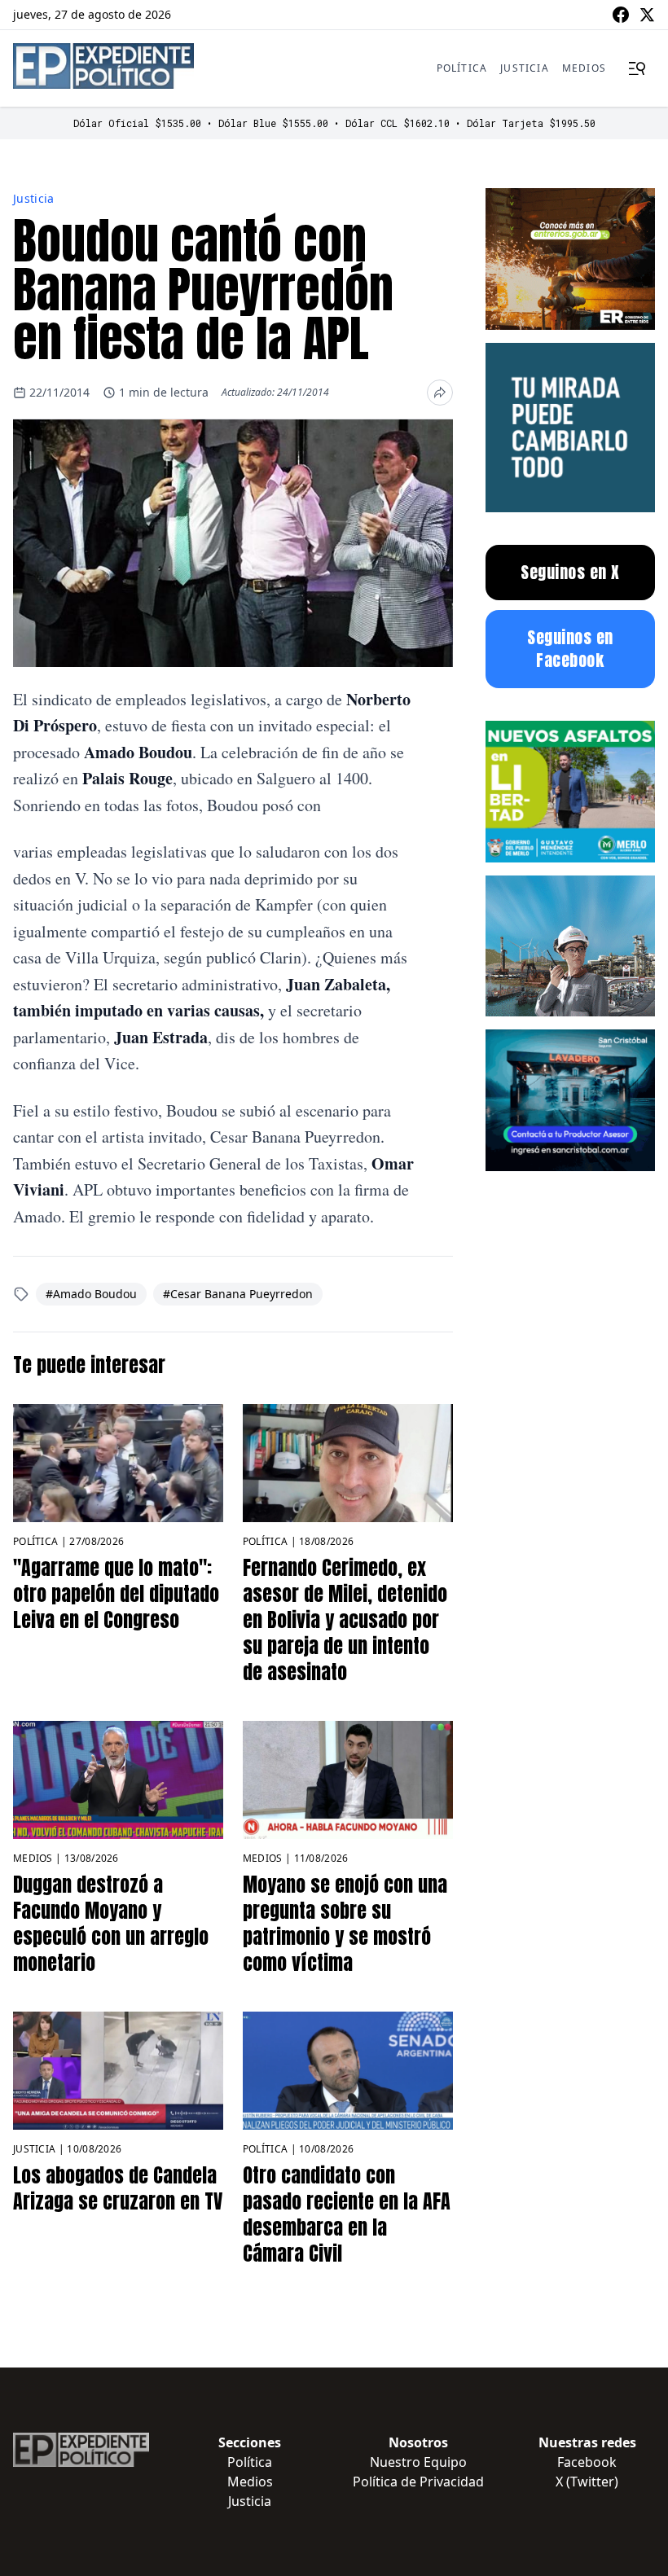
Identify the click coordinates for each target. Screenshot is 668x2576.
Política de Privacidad (418, 2482)
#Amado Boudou (91, 1294)
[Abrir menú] (637, 68)
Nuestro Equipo (418, 2462)
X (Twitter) (587, 2482)
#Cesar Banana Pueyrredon (238, 1294)
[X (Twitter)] (647, 15)
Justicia (525, 68)
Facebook (587, 2462)
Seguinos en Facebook (570, 649)
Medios (584, 68)
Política (462, 68)
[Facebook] (621, 15)
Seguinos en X (570, 572)
